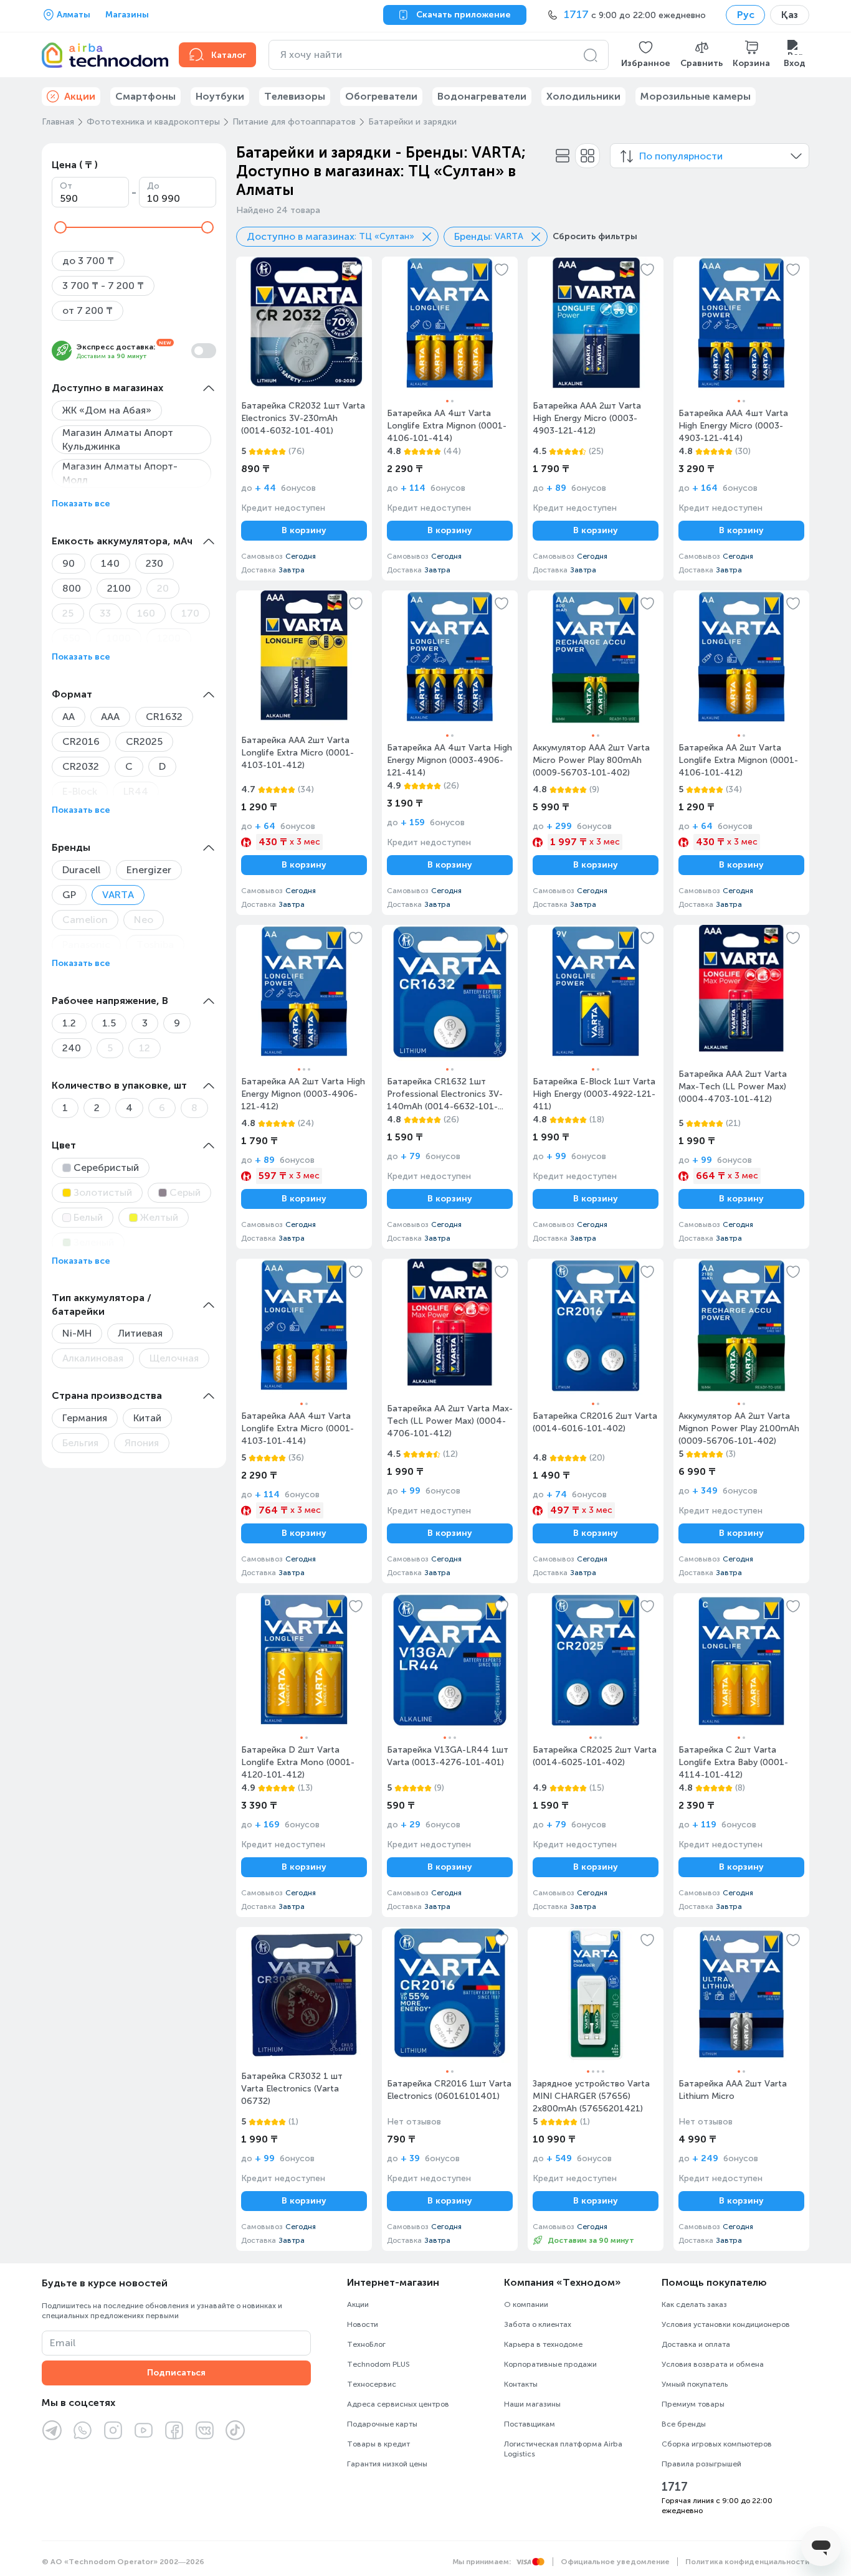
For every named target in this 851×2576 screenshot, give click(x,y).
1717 (675, 2487)
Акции (358, 2304)
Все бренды (684, 2424)
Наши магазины (532, 2404)
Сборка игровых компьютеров (717, 2444)
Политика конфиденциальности (747, 2562)
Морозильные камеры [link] (696, 96)
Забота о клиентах (538, 2324)
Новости (363, 2324)
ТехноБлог (366, 2344)
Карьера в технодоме (543, 2344)
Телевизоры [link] (295, 96)
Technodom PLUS (378, 2364)
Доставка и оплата (696, 2344)
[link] (304, 419)
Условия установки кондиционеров (726, 2324)
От (66, 186)
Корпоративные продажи (550, 2364)
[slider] (60, 227)
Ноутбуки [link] (220, 96)
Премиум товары (693, 2404)
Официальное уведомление (615, 2562)
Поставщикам (530, 2424)
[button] (646, 55)
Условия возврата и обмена (713, 2364)
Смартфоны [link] (145, 96)
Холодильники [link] (583, 96)
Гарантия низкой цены (387, 2464)
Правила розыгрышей (701, 2464)
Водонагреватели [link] (482, 96)
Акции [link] (80, 96)
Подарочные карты (382, 2424)
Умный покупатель (695, 2384)
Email (63, 2343)
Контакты (521, 2384)
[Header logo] (103, 55)
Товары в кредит (378, 2444)
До (153, 186)
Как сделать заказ (694, 2304)
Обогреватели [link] (381, 96)
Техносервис (372, 2384)
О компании (526, 2304)
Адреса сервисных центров (398, 2404)
